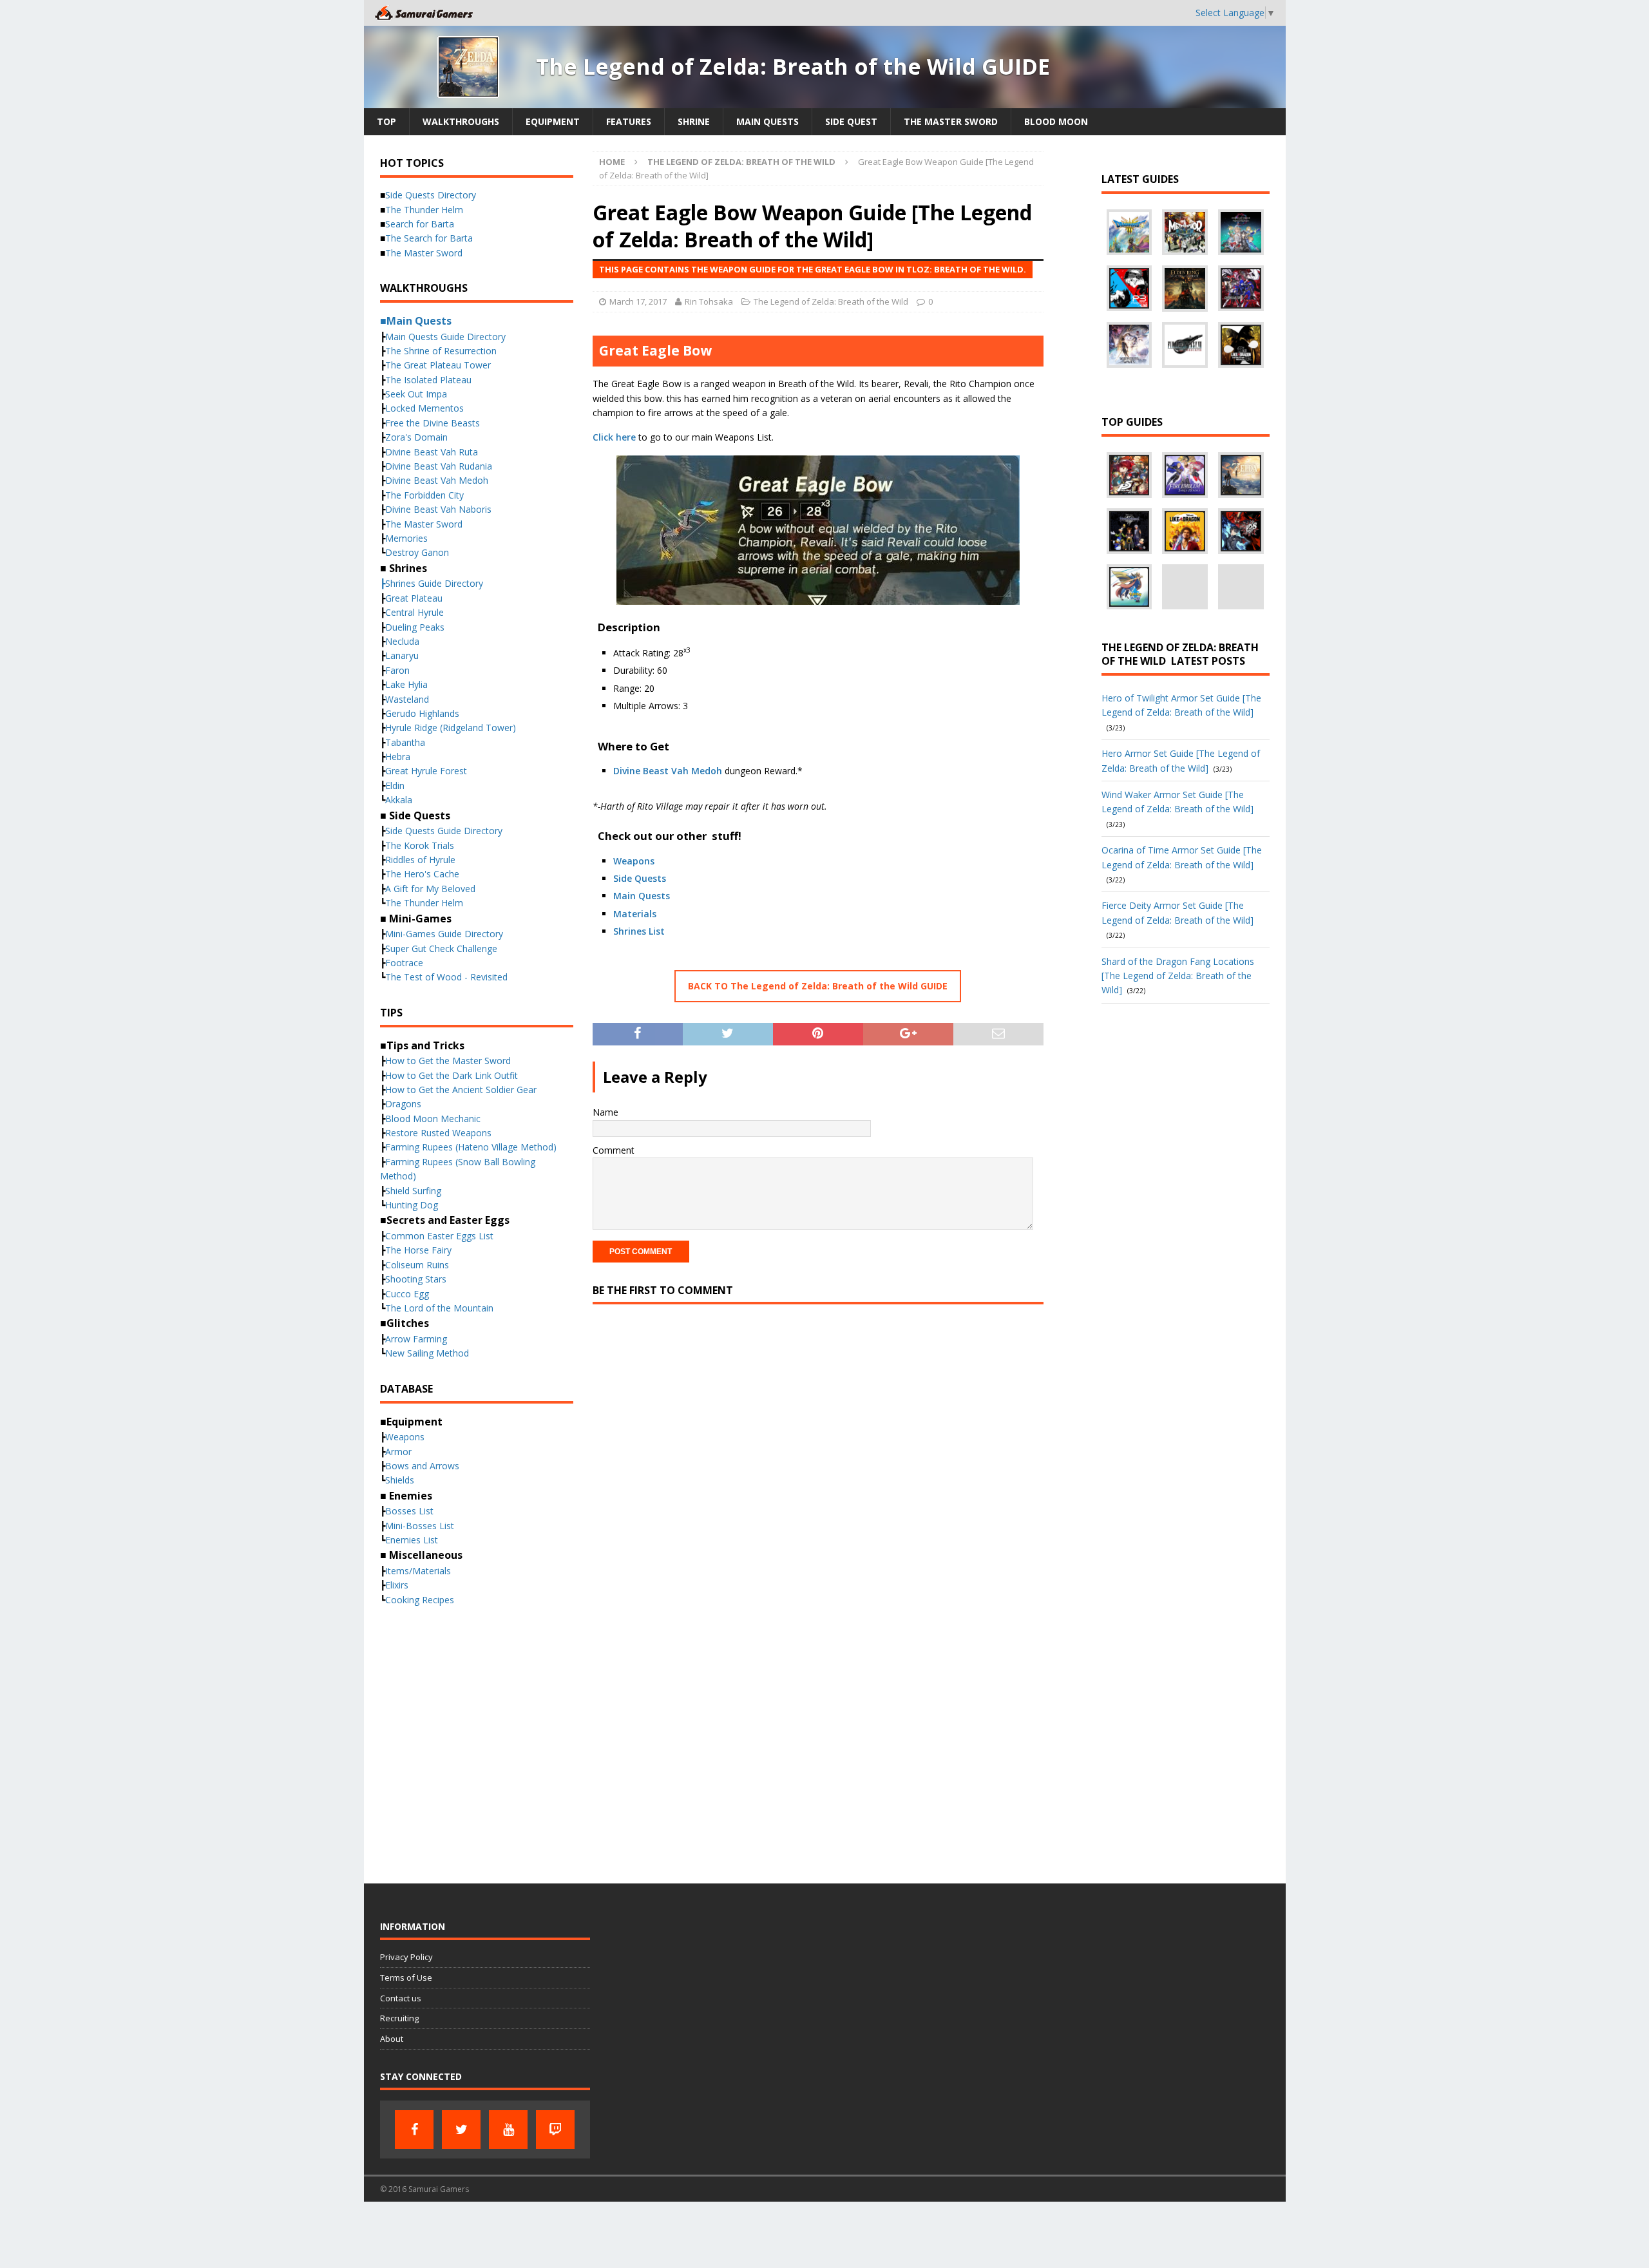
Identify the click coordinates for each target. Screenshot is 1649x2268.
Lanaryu (402, 655)
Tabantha (405, 742)
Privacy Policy (406, 1957)
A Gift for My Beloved (430, 889)
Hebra (398, 757)
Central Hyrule (415, 612)
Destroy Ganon (417, 552)
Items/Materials (418, 1571)
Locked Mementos (424, 408)
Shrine (694, 121)
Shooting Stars (416, 1279)
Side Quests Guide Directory (444, 831)
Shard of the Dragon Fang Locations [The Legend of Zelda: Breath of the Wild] (1178, 976)
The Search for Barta (429, 238)
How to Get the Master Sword (448, 1061)
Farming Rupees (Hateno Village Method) (471, 1147)
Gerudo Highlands (422, 713)
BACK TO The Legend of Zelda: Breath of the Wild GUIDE (818, 986)
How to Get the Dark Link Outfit (452, 1075)
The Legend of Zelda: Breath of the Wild (831, 301)
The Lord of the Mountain (439, 1308)
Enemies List (412, 1540)
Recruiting (399, 2018)
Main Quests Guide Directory (445, 337)
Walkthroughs (461, 121)
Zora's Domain (416, 437)
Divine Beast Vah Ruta (432, 452)
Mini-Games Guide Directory (444, 934)
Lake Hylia (406, 684)
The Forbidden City (424, 495)
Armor (398, 1452)
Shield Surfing (413, 1191)
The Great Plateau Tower (438, 365)
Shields (400, 1480)
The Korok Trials (420, 845)
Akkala (399, 800)
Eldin (395, 786)
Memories (406, 538)
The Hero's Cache (422, 874)
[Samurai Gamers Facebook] (414, 2130)
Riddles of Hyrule (420, 860)
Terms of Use (406, 1977)
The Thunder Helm (424, 210)
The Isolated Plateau (428, 380)
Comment (614, 1150)
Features (629, 121)
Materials (635, 914)
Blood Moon (1056, 121)
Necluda (402, 641)
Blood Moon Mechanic (433, 1119)
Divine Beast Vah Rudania (439, 466)
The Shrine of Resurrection (441, 351)
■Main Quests (416, 321)
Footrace (404, 963)
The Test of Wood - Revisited (446, 977)
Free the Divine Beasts (433, 423)
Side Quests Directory (431, 195)
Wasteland (407, 699)
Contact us (401, 1998)
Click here (614, 437)
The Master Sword (951, 121)
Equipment (553, 121)
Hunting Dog (412, 1205)
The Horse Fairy (418, 1250)
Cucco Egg (407, 1294)
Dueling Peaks (415, 627)
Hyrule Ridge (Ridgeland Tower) (451, 728)
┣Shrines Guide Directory (432, 583)
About (392, 2039)
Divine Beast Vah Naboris (438, 509)
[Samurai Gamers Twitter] (461, 2130)
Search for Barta (420, 224)
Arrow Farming (416, 1339)
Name (605, 1112)
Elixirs (397, 1585)
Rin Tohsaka (709, 301)
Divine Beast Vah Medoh (668, 771)
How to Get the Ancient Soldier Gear (461, 1090)
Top (386, 121)
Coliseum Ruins (417, 1265)
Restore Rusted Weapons (438, 1133)
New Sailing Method (427, 1353)
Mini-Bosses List (420, 1526)
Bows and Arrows (422, 1466)
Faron (397, 670)
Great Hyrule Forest (426, 771)
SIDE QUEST (851, 121)
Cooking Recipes (420, 1600)
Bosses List (409, 1511)
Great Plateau (414, 598)
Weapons (634, 861)
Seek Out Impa (416, 394)
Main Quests (767, 121)
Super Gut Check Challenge (441, 948)
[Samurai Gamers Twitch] (555, 2130)
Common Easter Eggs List (439, 1236)
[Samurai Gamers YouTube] (508, 2130)
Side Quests (640, 878)
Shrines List (639, 931)
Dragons (403, 1104)
